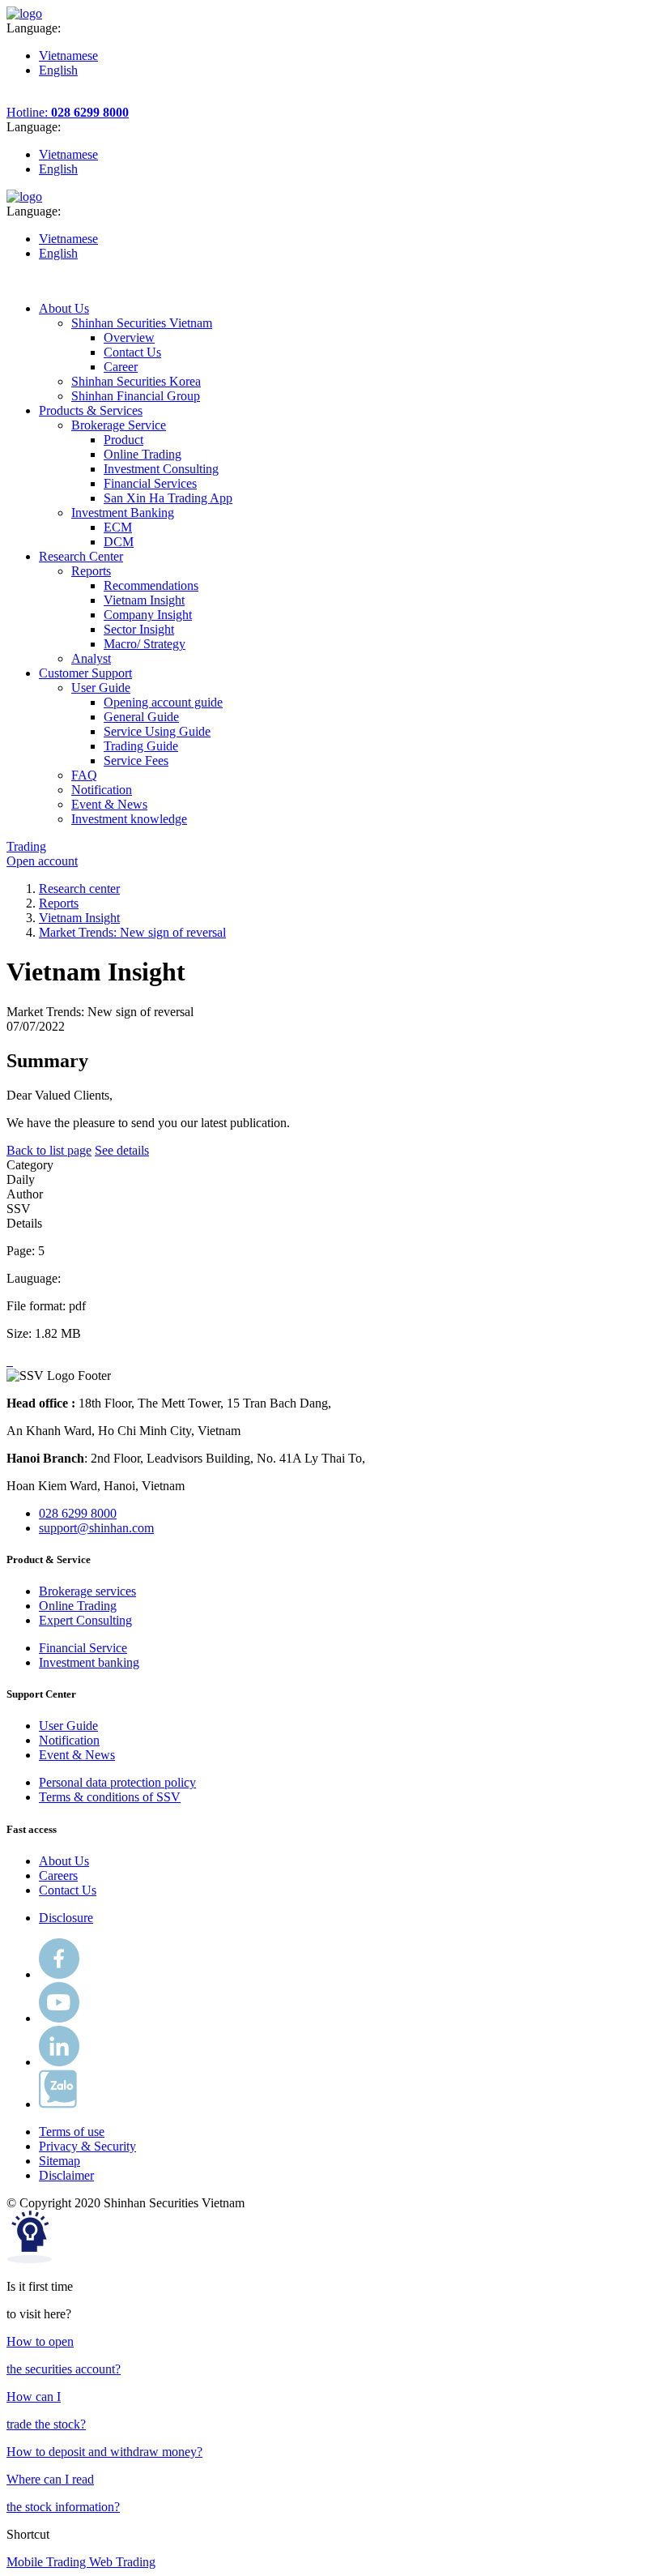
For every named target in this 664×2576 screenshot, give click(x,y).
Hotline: (68, 112)
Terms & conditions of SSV (110, 1797)
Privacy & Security (87, 2146)
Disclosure (66, 1918)
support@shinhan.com (96, 1528)
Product (123, 440)
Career (121, 367)
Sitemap (60, 2161)
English (58, 70)
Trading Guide (141, 746)
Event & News (77, 1755)
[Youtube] (59, 2018)
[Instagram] (59, 2062)
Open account (42, 861)
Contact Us (132, 352)
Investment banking (89, 1662)
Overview (129, 337)
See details (122, 1150)
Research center (79, 889)
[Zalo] (58, 2104)
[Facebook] (59, 1974)
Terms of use (72, 2132)
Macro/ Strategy (145, 644)
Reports (59, 903)
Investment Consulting (161, 469)
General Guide (141, 717)
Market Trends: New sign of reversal (132, 932)
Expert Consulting (85, 1620)
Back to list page (49, 1150)
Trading (26, 846)
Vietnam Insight (144, 600)
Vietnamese (68, 56)
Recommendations (151, 585)
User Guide (68, 1726)
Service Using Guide (157, 731)
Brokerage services (87, 1591)
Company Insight (148, 615)
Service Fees (136, 760)
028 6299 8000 (78, 1513)
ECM (118, 527)
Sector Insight (139, 629)
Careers (58, 1875)
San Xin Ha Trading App (168, 498)
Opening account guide (163, 702)
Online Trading (143, 454)
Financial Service (83, 1648)
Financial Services (150, 483)
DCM (119, 542)
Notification (69, 1740)
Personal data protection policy (117, 1782)
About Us (64, 1861)
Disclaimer (66, 2175)
